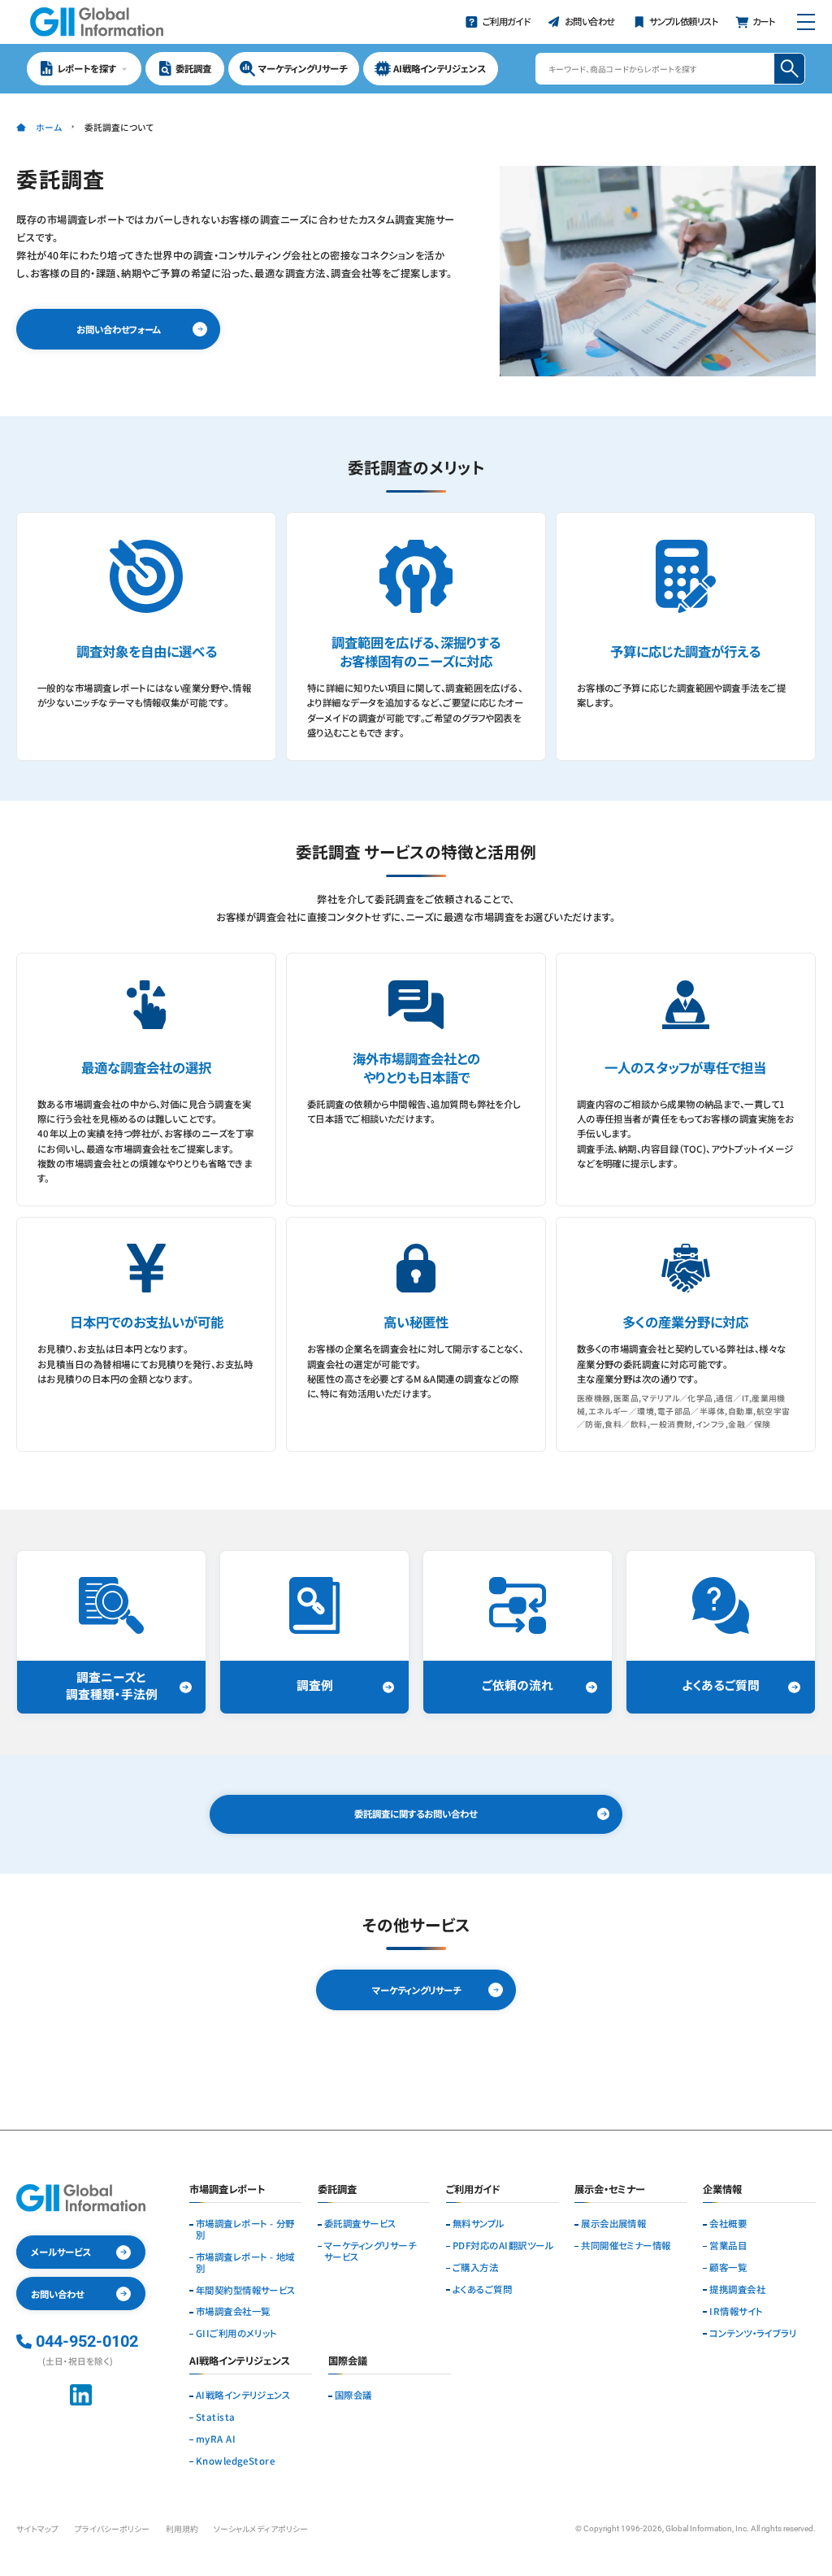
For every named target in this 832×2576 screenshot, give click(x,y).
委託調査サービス (360, 2224)
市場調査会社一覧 (233, 2312)
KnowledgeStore (235, 2461)
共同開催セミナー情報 (626, 2246)
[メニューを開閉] (806, 22)
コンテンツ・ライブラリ (753, 2334)
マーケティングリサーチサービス (370, 2252)
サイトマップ (37, 2529)
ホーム (48, 127)
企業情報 (722, 2190)
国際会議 (353, 2396)
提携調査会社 (737, 2290)
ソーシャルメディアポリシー (261, 2529)
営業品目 (728, 2246)
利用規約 (182, 2529)
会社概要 (728, 2224)
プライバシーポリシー (112, 2529)
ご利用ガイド (473, 2190)
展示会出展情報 (613, 2224)
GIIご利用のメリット (236, 2334)
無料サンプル (479, 2224)
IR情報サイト (736, 2312)
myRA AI (216, 2439)
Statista (216, 2417)
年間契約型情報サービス (246, 2291)
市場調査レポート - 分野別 (245, 2230)
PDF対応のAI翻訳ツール (503, 2246)
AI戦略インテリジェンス (243, 2396)
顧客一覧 (728, 2268)
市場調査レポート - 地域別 (245, 2263)
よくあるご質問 (482, 2290)
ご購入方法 (475, 2268)
